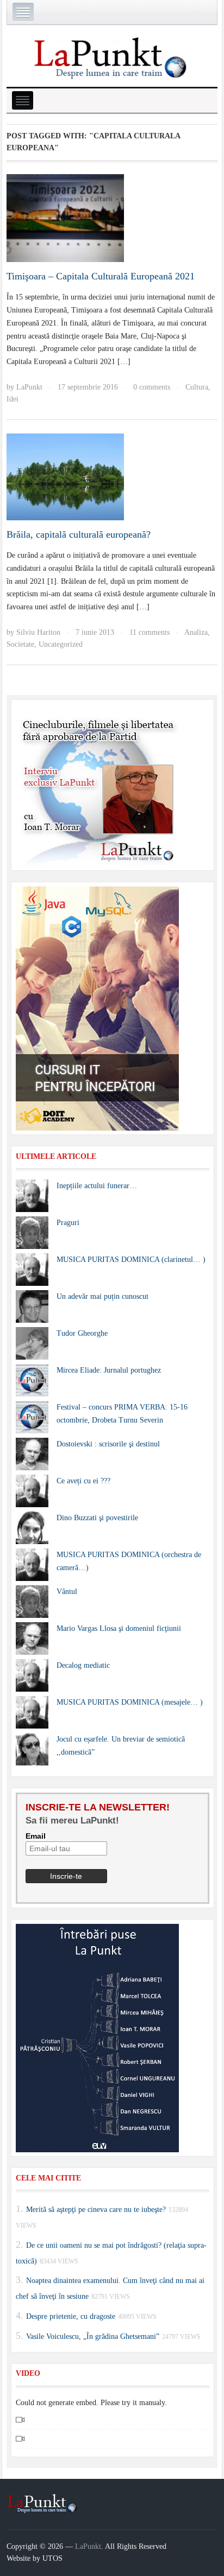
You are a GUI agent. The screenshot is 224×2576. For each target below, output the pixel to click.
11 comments (150, 632)
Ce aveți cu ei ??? (83, 1481)
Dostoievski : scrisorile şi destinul (108, 1444)
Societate (20, 644)
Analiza (196, 632)
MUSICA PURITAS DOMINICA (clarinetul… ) (131, 1260)
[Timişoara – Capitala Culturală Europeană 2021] (65, 217)
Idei (13, 399)
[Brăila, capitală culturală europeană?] (65, 476)
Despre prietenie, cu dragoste (71, 2316)
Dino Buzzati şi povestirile (97, 1518)
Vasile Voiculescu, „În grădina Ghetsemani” (93, 2336)
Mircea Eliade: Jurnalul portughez (109, 1370)
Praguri (68, 1223)
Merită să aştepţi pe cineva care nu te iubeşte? (96, 2210)
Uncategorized (61, 644)
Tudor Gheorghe (82, 1333)
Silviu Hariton (38, 632)
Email (36, 1836)
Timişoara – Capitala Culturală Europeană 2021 (101, 276)
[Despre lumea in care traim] (112, 57)
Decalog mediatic (83, 1665)
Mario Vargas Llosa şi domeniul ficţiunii (119, 1628)
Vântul (67, 1592)
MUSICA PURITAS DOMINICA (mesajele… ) (130, 1702)
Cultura (197, 387)
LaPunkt (29, 387)
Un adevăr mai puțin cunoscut (102, 1296)
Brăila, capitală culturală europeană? (79, 534)
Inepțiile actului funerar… (97, 1186)
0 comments (152, 387)
